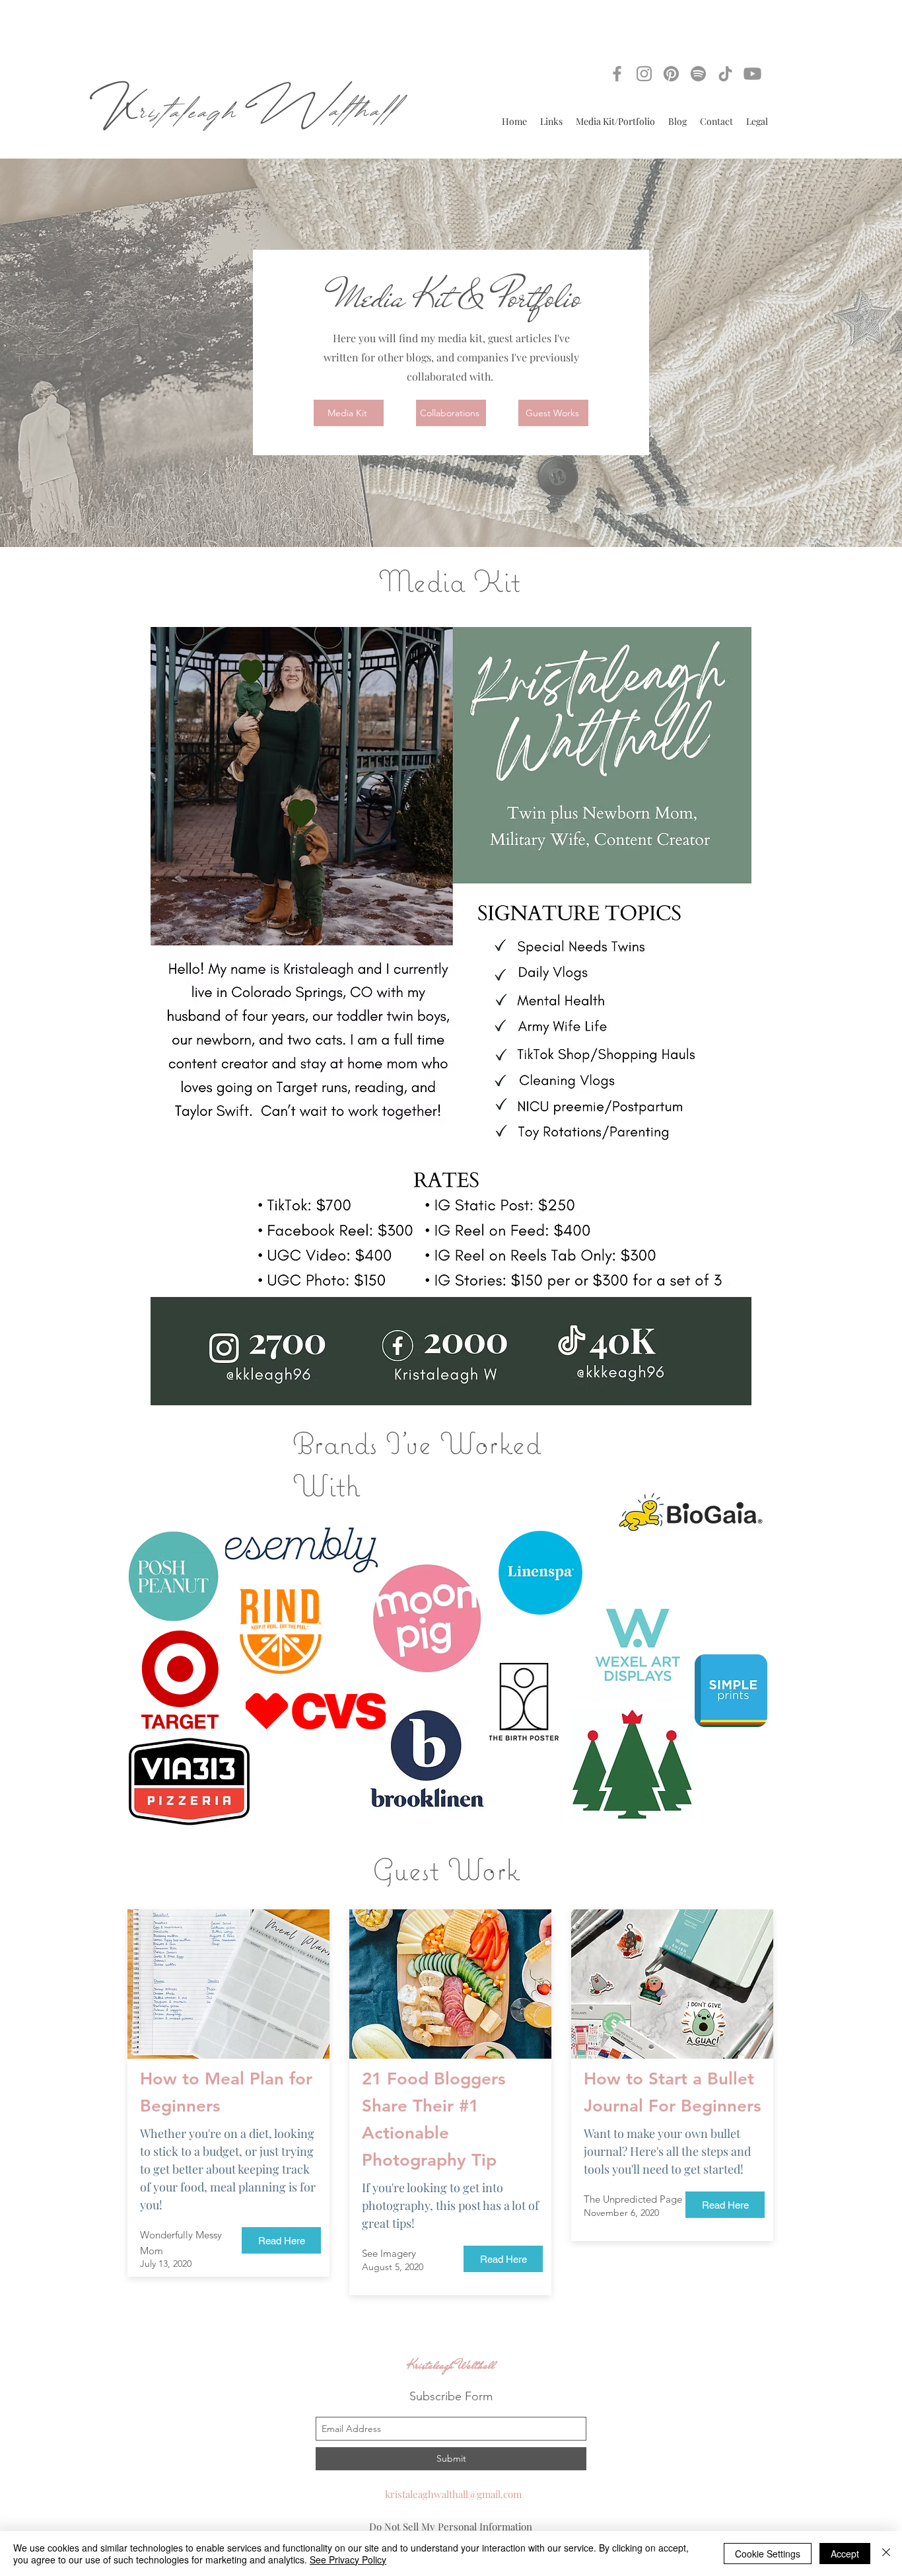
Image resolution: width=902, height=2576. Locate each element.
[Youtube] (752, 74)
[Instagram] (644, 74)
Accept (845, 2554)
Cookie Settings (768, 2554)
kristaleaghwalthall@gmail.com (453, 2494)
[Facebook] (617, 74)
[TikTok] (725, 74)
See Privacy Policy (348, 2559)
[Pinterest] (671, 74)
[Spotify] (698, 74)
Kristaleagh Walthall (451, 2366)
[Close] (886, 2554)
